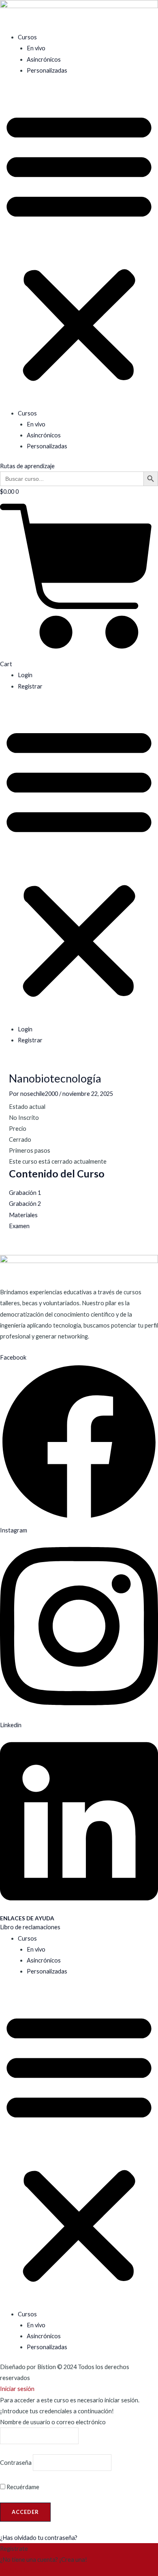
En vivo (36, 48)
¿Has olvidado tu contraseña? (39, 2538)
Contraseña (16, 2463)
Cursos (27, 37)
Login (25, 675)
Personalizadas (47, 70)
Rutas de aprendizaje (27, 466)
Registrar (30, 686)
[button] (79, 246)
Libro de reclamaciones (30, 1927)
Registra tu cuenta (24, 2571)
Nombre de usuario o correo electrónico (53, 2422)
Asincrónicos (44, 59)
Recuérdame (22, 2487)
